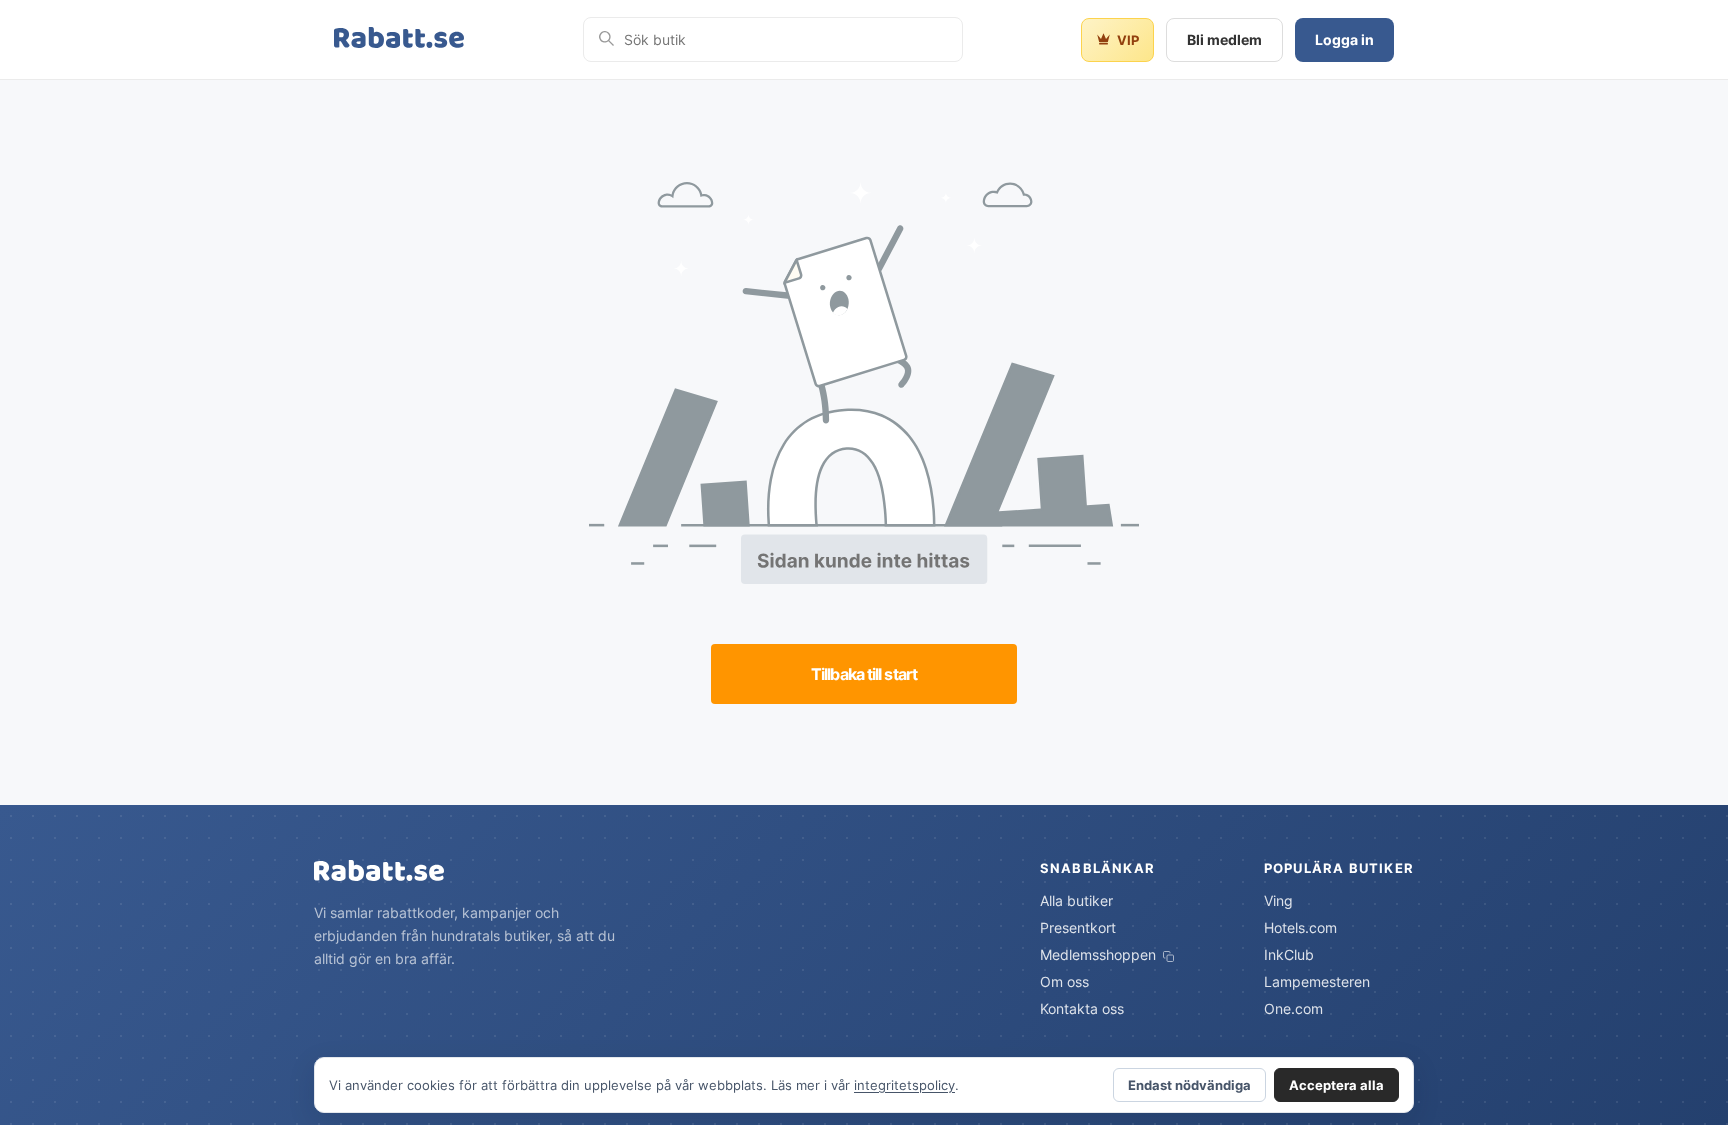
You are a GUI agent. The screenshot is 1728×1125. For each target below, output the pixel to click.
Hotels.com (1300, 927)
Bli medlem (1224, 39)
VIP (1128, 40)
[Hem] (399, 39)
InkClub (1289, 954)
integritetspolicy (904, 1085)
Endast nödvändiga (1189, 1085)
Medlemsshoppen (1100, 954)
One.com (1293, 1008)
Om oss (1064, 981)
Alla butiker (1076, 900)
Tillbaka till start (864, 674)
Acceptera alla (1336, 1085)
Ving (1278, 900)
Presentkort (1078, 927)
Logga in (1344, 39)
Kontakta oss (1082, 1008)
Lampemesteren (1317, 981)
